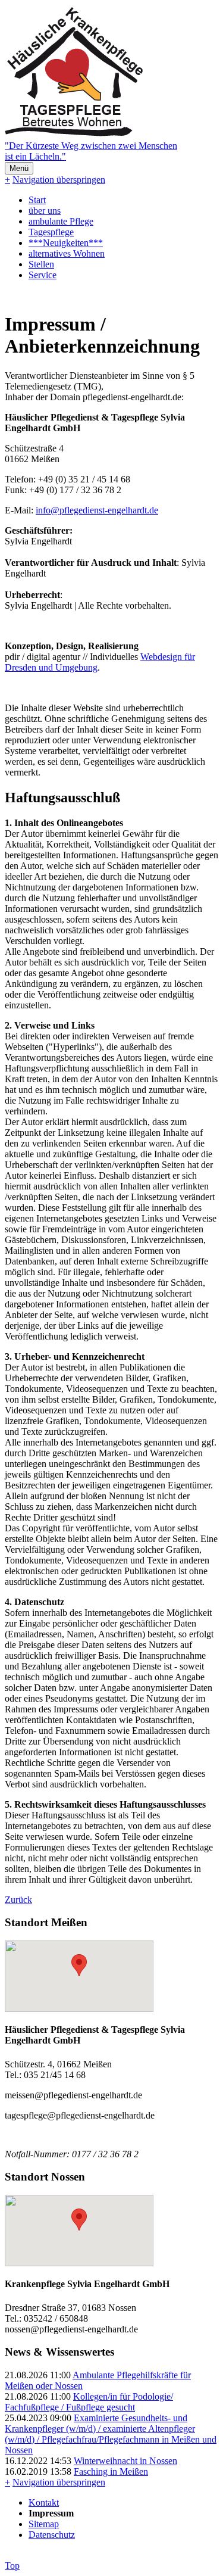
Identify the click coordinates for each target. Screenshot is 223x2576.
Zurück (18, 1900)
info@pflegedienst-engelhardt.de (97, 510)
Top (12, 2566)
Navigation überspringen (59, 180)
